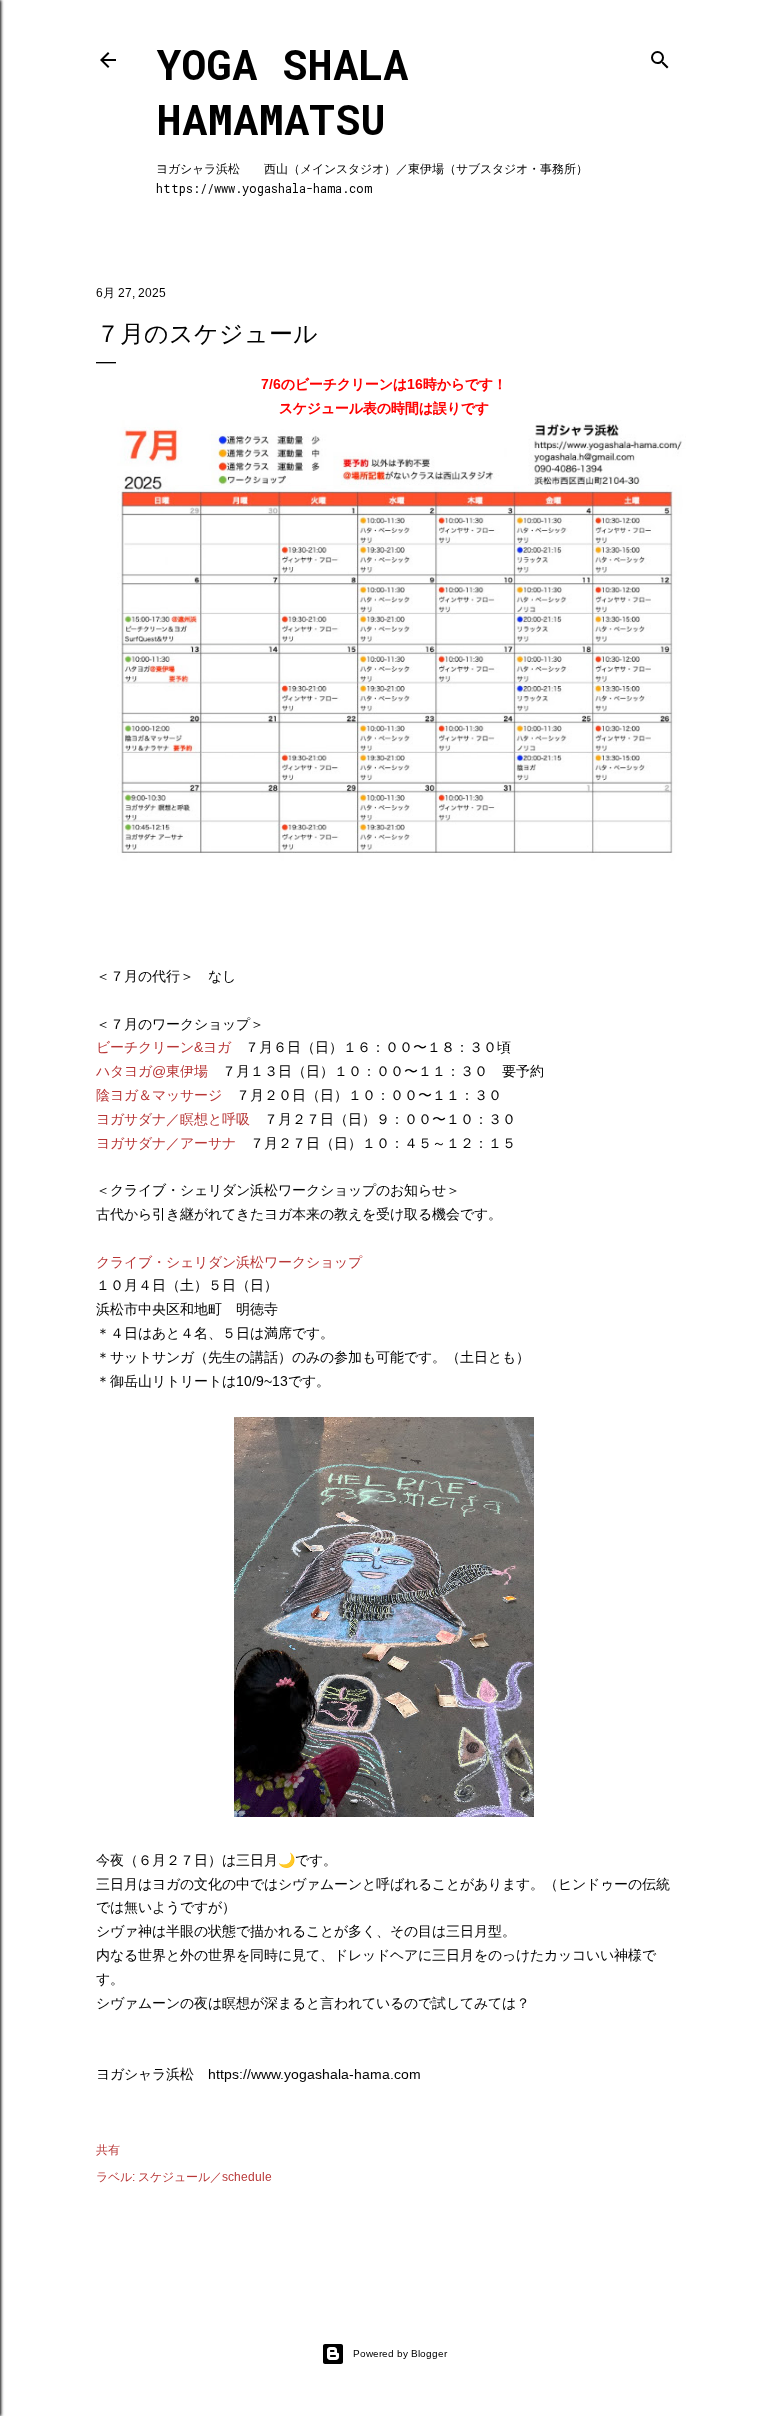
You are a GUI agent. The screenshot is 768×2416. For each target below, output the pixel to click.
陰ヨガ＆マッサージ (159, 1095)
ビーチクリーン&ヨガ (163, 1047)
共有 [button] (108, 2150)
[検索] (660, 55)
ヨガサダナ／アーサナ (166, 1143)
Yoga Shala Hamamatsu (282, 91)
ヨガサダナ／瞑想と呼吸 (173, 1119)
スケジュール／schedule (205, 2177)
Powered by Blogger (400, 2353)
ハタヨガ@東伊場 (152, 1071)
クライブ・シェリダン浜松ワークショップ (229, 1262)
